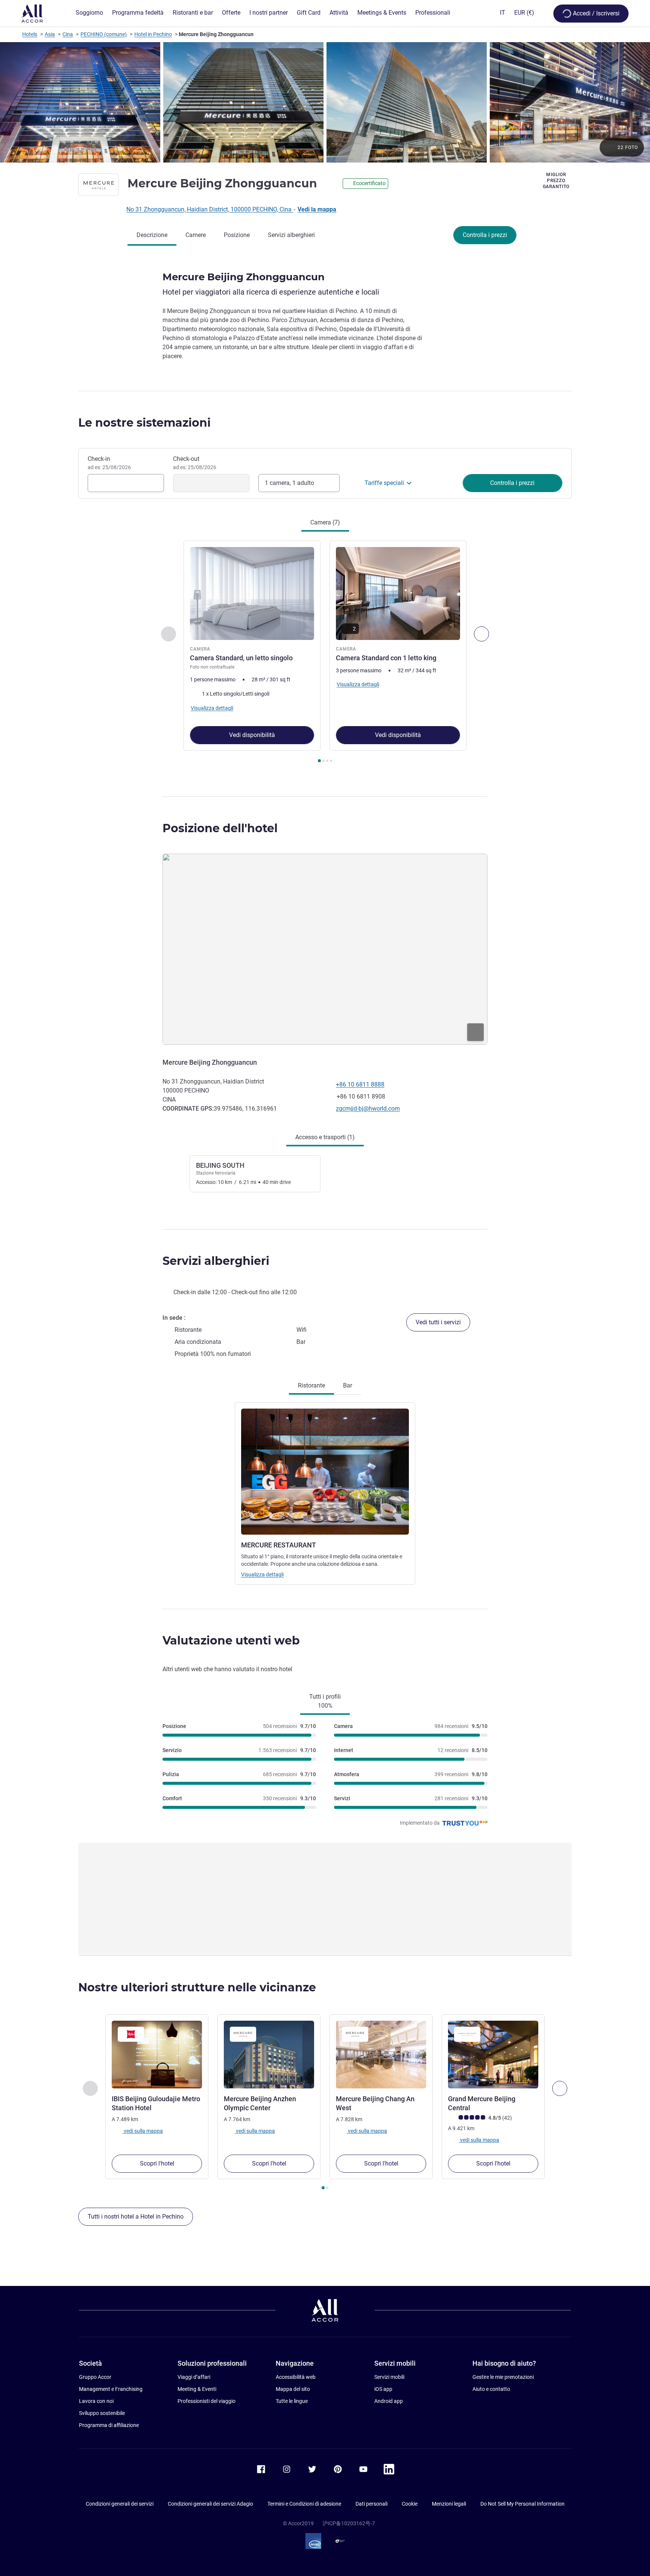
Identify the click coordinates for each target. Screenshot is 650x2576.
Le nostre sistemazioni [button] (144, 423)
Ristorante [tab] (311, 1385)
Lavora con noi (96, 2401)
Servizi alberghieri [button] (216, 1261)
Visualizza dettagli (262, 1574)
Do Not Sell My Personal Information (522, 2504)
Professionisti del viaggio (207, 2401)
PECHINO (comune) (104, 34)
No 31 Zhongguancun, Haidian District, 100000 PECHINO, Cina (210, 209)
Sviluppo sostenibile (102, 2413)
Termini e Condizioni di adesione (304, 2504)
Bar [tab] (348, 1385)
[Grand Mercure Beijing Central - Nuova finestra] (493, 2055)
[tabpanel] (325, 652)
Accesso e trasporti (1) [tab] (325, 1137)
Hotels (30, 34)
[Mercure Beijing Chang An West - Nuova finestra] (381, 2055)
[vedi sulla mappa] (325, 949)
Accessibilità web (296, 2377)
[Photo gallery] (325, 102)
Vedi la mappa (317, 209)
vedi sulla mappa (143, 2131)
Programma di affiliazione (109, 2425)
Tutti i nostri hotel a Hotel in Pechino (136, 2217)
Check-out (195, 463)
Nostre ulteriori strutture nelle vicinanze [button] (197, 1987)
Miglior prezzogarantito (556, 181)
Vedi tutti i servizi (438, 1322)
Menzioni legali (449, 2504)
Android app (389, 2401)
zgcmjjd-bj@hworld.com (368, 1109)
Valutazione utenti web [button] (231, 1641)
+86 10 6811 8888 (360, 1084)
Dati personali (371, 2504)
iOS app (383, 2389)
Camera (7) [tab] (325, 522)
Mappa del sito (293, 2389)
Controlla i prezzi (485, 235)
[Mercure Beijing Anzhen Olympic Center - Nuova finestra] (269, 2055)
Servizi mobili (389, 2377)
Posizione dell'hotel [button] (220, 828)
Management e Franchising (111, 2389)
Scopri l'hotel (157, 2163)
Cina (68, 34)
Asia (50, 34)
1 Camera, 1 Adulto (289, 483)
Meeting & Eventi (197, 2389)
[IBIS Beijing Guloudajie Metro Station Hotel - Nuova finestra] (157, 2055)
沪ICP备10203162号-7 (349, 2523)
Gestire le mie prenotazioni (503, 2377)
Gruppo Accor (95, 2377)
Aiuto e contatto (491, 2389)
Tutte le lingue (292, 2401)
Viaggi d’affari (194, 2377)
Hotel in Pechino (153, 34)
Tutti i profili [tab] (325, 1701)
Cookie (410, 2504)
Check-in (109, 463)
